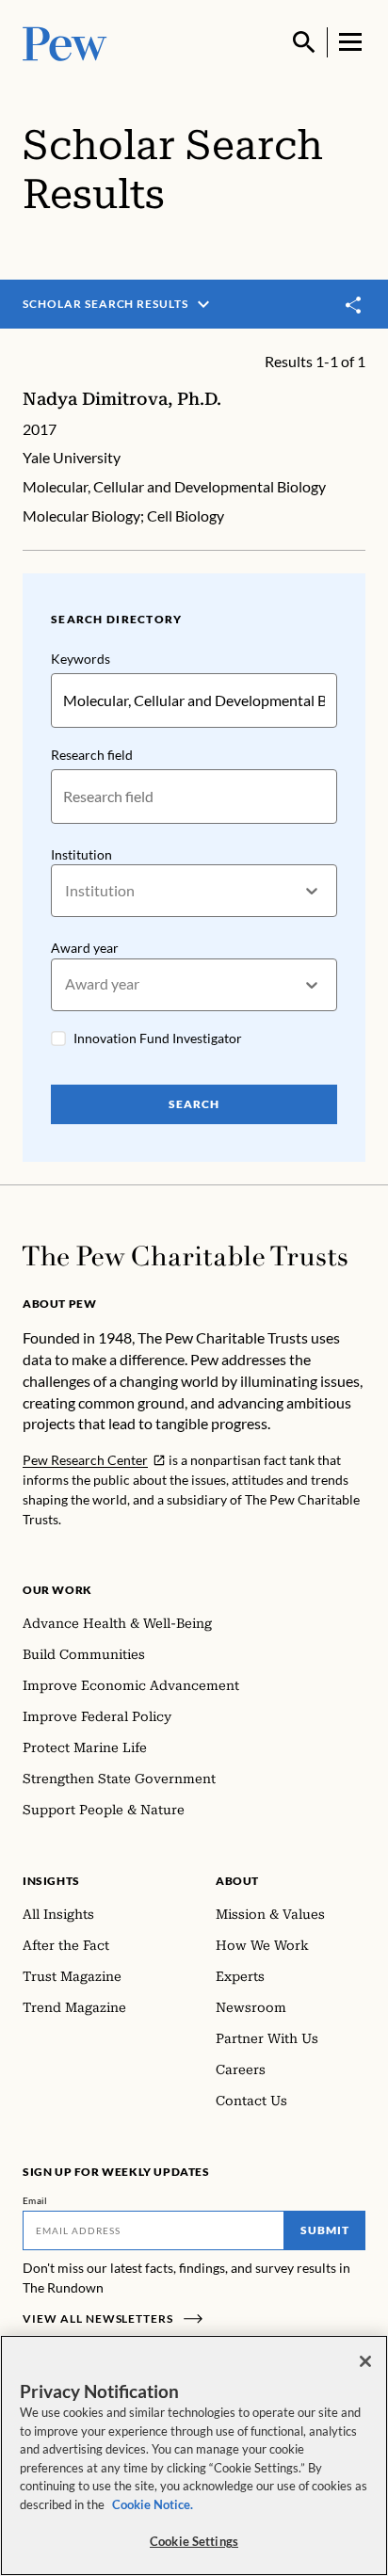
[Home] (185, 1256)
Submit (325, 2230)
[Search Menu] (304, 42)
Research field (92, 755)
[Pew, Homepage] (65, 42)
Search (194, 1104)
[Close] (365, 2361)
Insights (51, 1881)
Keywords (81, 659)
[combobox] (66, 891)
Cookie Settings (194, 2541)
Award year (85, 948)
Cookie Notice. (153, 2504)
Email (35, 2200)
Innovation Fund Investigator (158, 1038)
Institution (81, 854)
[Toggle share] (354, 306)
